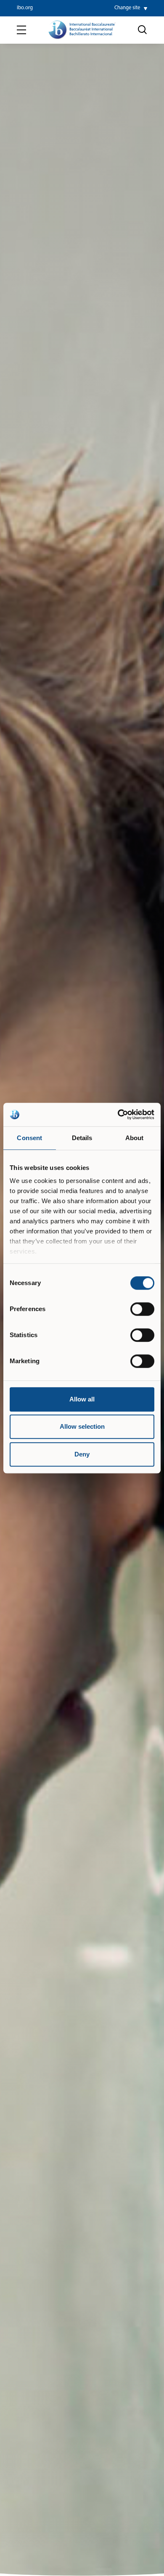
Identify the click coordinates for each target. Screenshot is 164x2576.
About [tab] (135, 1138)
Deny (82, 1454)
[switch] (142, 1309)
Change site (127, 8)
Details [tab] (82, 1138)
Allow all (82, 1399)
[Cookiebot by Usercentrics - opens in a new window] (118, 1115)
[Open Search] (143, 30)
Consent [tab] (29, 1138)
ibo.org (25, 8)
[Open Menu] (21, 30)
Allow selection (82, 1426)
